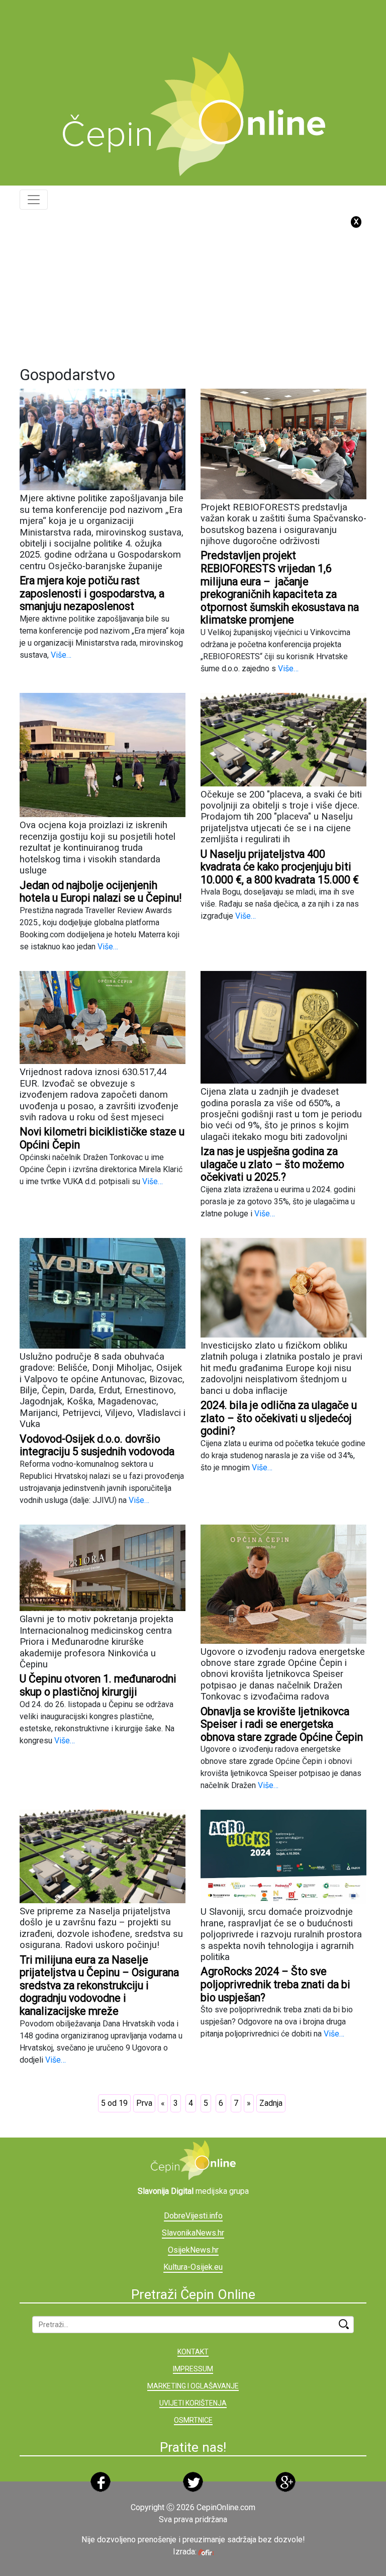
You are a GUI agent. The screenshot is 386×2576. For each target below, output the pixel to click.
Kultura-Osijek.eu (193, 2267)
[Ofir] (206, 2552)
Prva (144, 2103)
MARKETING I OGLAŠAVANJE (193, 2386)
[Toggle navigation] (34, 200)
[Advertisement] (203, 23)
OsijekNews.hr (193, 2250)
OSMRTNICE (193, 2420)
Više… (60, 655)
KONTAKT (193, 2352)
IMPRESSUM (193, 2369)
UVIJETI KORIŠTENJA (193, 2403)
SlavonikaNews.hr (193, 2233)
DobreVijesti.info (193, 2216)
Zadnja (271, 2103)
